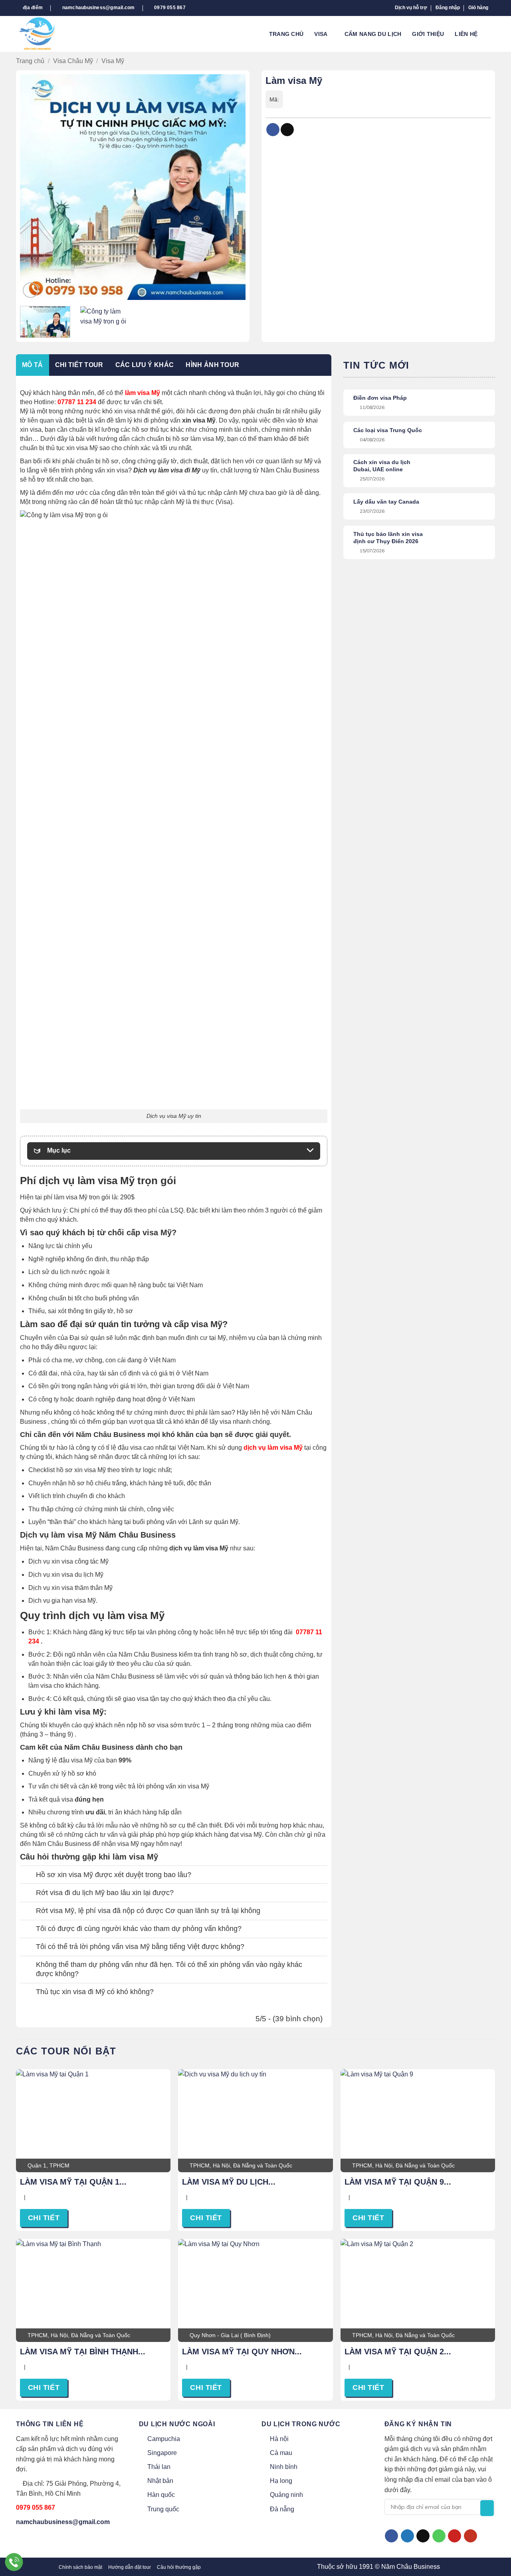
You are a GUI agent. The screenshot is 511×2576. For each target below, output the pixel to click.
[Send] (487, 2508)
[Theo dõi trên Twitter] (407, 2536)
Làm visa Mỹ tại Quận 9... (398, 2182)
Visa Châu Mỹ (73, 61)
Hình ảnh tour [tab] (212, 365)
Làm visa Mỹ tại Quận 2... (398, 2352)
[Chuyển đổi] (28, 1876)
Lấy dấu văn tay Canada (386, 502)
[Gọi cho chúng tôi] (439, 2536)
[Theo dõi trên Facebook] (391, 2536)
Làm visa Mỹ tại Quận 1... (73, 2182)
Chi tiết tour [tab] (79, 365)
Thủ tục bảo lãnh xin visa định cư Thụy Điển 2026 (388, 538)
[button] (448, 8)
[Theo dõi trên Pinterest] (455, 2536)
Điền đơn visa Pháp (380, 398)
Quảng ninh (286, 2495)
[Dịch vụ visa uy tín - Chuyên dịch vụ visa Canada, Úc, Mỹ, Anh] (44, 34)
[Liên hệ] (14, 2562)
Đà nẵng (282, 2509)
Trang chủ (286, 34)
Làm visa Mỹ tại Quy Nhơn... (242, 2352)
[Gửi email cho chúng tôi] (423, 2536)
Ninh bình (284, 2467)
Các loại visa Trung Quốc (388, 430)
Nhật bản (160, 2481)
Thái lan (159, 2467)
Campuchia (164, 2439)
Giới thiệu (428, 34)
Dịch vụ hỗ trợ (411, 8)
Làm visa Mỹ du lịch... (229, 2182)
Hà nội (279, 2439)
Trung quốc (163, 2509)
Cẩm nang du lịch (373, 34)
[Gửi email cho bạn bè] (287, 130)
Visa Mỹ (113, 61)
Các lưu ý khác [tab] (145, 365)
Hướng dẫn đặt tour (130, 2567)
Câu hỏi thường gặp (179, 2567)
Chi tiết (44, 2218)
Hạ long (281, 2481)
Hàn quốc (161, 2495)
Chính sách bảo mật (80, 2567)
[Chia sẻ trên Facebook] (273, 130)
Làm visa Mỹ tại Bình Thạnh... (83, 2352)
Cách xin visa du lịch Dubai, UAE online (382, 466)
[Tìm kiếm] (492, 34)
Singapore (162, 2453)
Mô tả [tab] (33, 365)
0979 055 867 (36, 2508)
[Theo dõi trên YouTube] (470, 2536)
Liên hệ (466, 34)
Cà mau (281, 2453)
